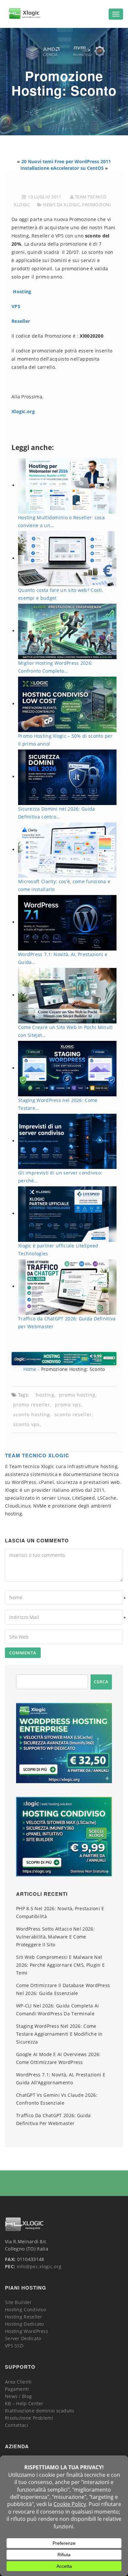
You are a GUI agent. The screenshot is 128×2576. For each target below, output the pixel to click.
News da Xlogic (61, 205)
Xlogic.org (23, 411)
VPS (16, 306)
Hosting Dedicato (24, 2324)
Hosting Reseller (24, 2317)
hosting (45, 1395)
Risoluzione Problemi (29, 2418)
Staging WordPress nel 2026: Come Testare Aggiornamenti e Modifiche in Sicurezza (59, 2034)
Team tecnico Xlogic (37, 1455)
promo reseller (32, 1405)
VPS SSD (14, 2346)
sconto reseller (73, 1414)
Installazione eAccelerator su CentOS (62, 168)
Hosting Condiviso (25, 2309)
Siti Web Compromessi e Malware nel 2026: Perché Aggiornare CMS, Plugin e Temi (60, 1965)
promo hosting (77, 1395)
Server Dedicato (23, 2338)
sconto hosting (32, 1414)
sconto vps (26, 1424)
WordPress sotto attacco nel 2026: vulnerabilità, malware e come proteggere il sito (55, 1937)
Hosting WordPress (27, 2331)
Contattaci (17, 2425)
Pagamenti (17, 2389)
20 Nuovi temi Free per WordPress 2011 (66, 161)
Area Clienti (18, 2382)
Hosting (22, 291)
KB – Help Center (24, 2403)
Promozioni (96, 205)
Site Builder (18, 2302)
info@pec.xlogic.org (39, 2266)
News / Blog (18, 2396)
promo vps (68, 1405)
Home (30, 1369)
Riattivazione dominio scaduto (40, 2411)
